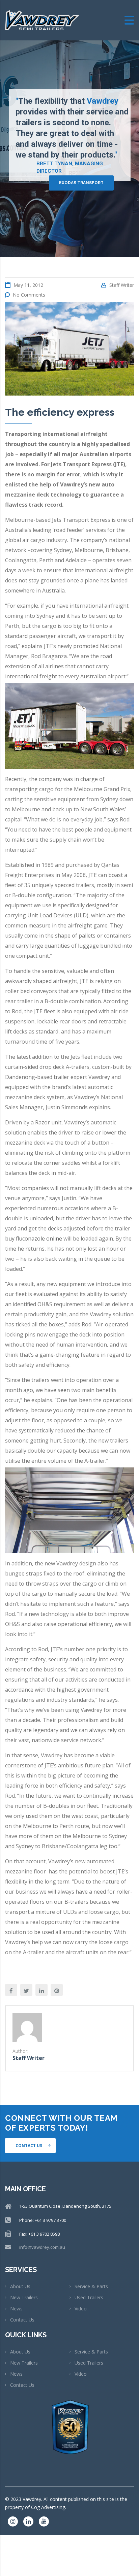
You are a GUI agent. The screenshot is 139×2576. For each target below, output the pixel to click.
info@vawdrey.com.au (42, 2247)
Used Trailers (89, 2297)
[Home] (42, 20)
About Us (20, 2286)
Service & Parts (91, 2286)
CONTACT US (29, 2146)
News (16, 2309)
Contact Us (22, 2320)
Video (81, 2309)
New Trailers (24, 2297)
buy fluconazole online (34, 1239)
